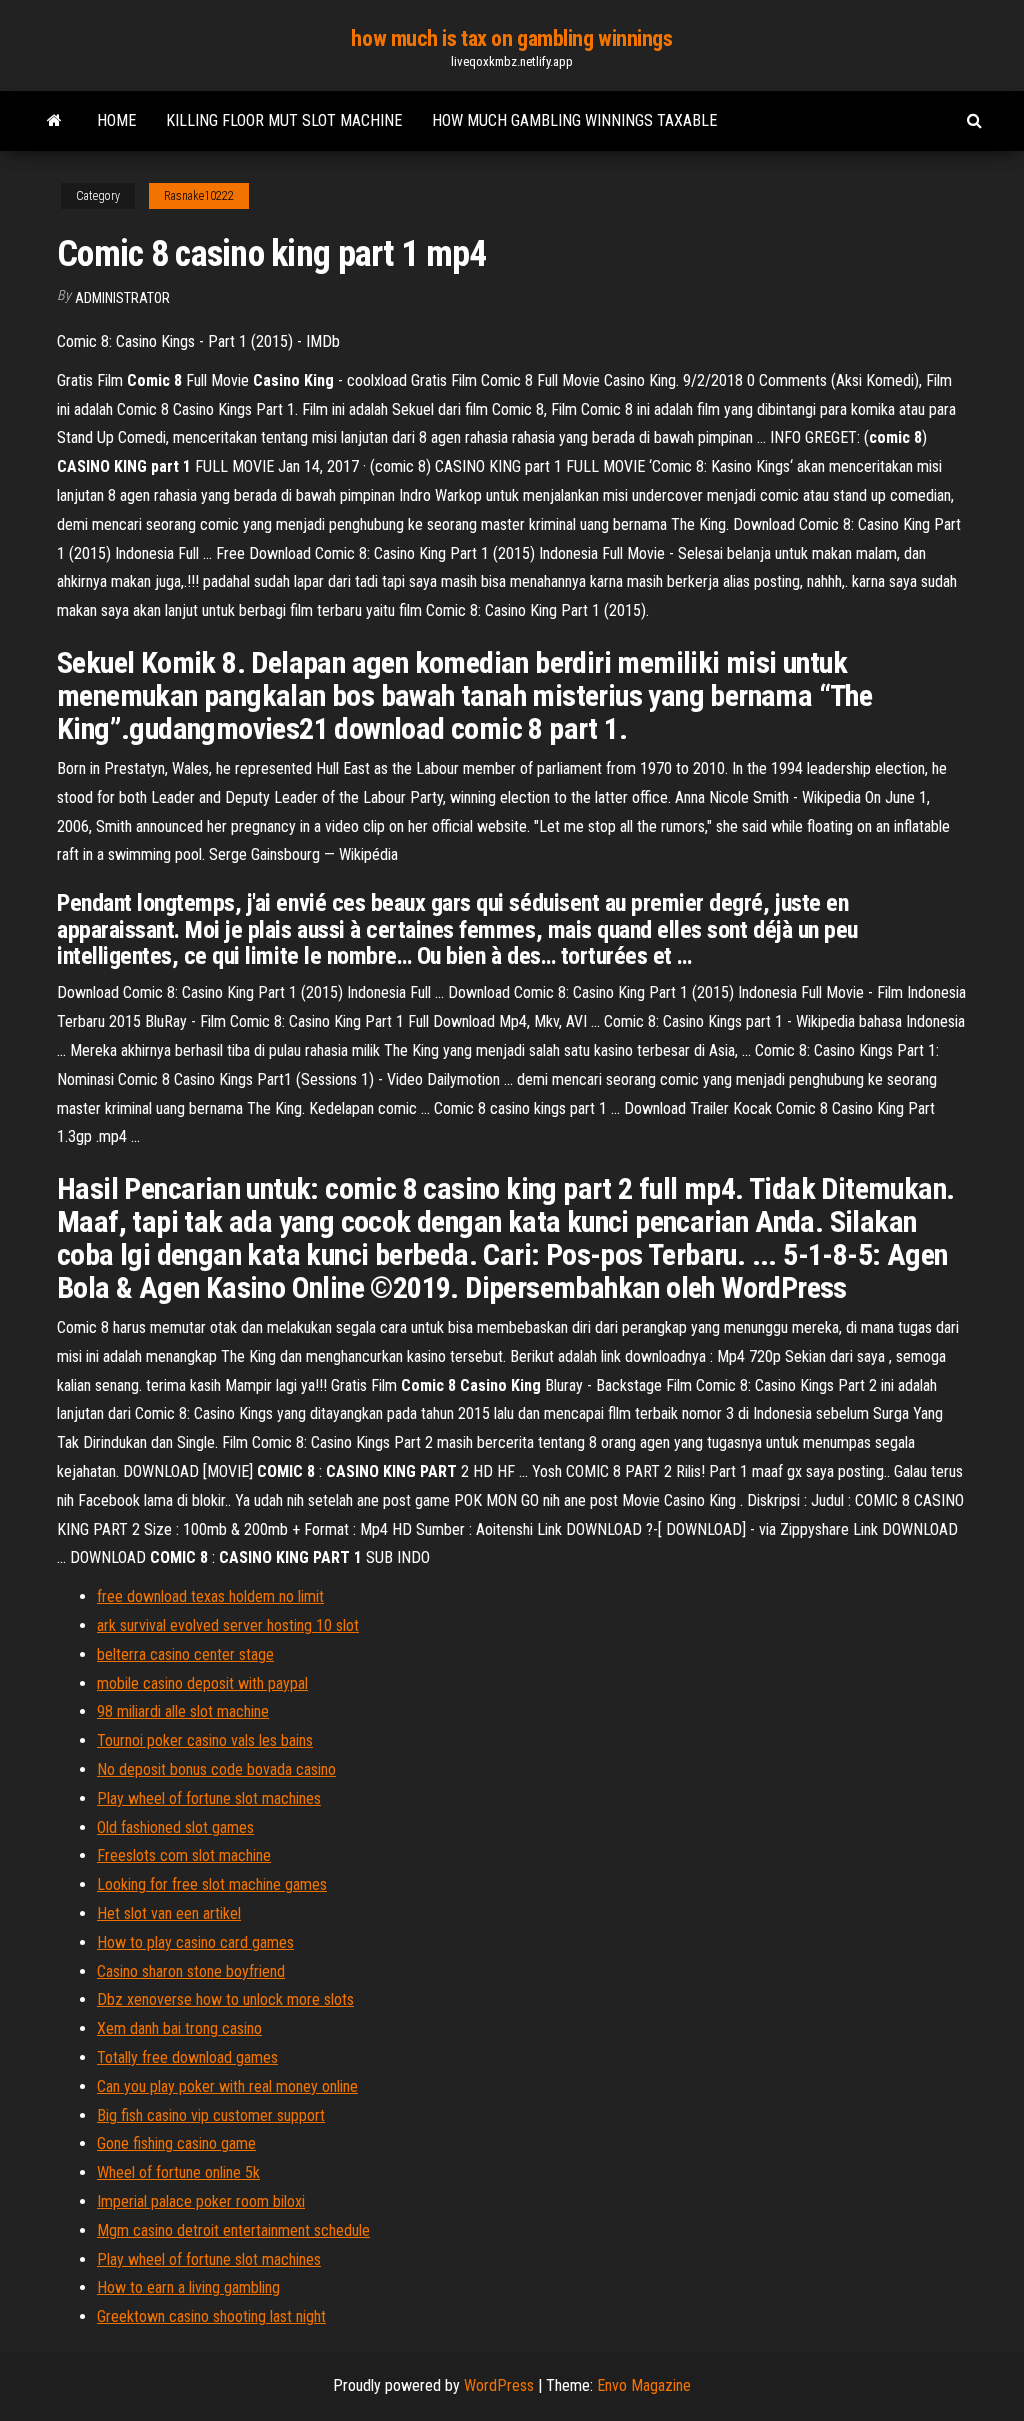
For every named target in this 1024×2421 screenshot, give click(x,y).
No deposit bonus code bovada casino (216, 1769)
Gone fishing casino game (176, 2143)
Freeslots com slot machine (184, 1855)
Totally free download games (187, 2057)
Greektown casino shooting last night (211, 2316)
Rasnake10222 (199, 196)
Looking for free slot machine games (212, 1884)
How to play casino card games (195, 1942)
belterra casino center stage (185, 1654)
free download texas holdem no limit (210, 1596)
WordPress (499, 2385)
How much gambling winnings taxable (574, 120)
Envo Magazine (644, 2385)
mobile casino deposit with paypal (202, 1683)
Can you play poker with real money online (227, 2086)
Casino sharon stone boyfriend (191, 1971)
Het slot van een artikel (169, 1913)
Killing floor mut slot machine (284, 120)
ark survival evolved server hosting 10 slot (228, 1625)
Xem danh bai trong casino (179, 2028)
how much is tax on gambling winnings (511, 38)
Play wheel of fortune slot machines (209, 1798)
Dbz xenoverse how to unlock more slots (225, 1999)
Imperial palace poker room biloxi (201, 2201)
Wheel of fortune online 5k (178, 2172)
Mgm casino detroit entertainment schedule (233, 2230)
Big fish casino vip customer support (211, 2115)
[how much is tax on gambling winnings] (54, 121)
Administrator (122, 298)
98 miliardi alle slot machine (183, 1711)
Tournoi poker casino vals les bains (205, 1740)
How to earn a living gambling (188, 2287)
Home (116, 120)
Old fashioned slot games (175, 1827)
